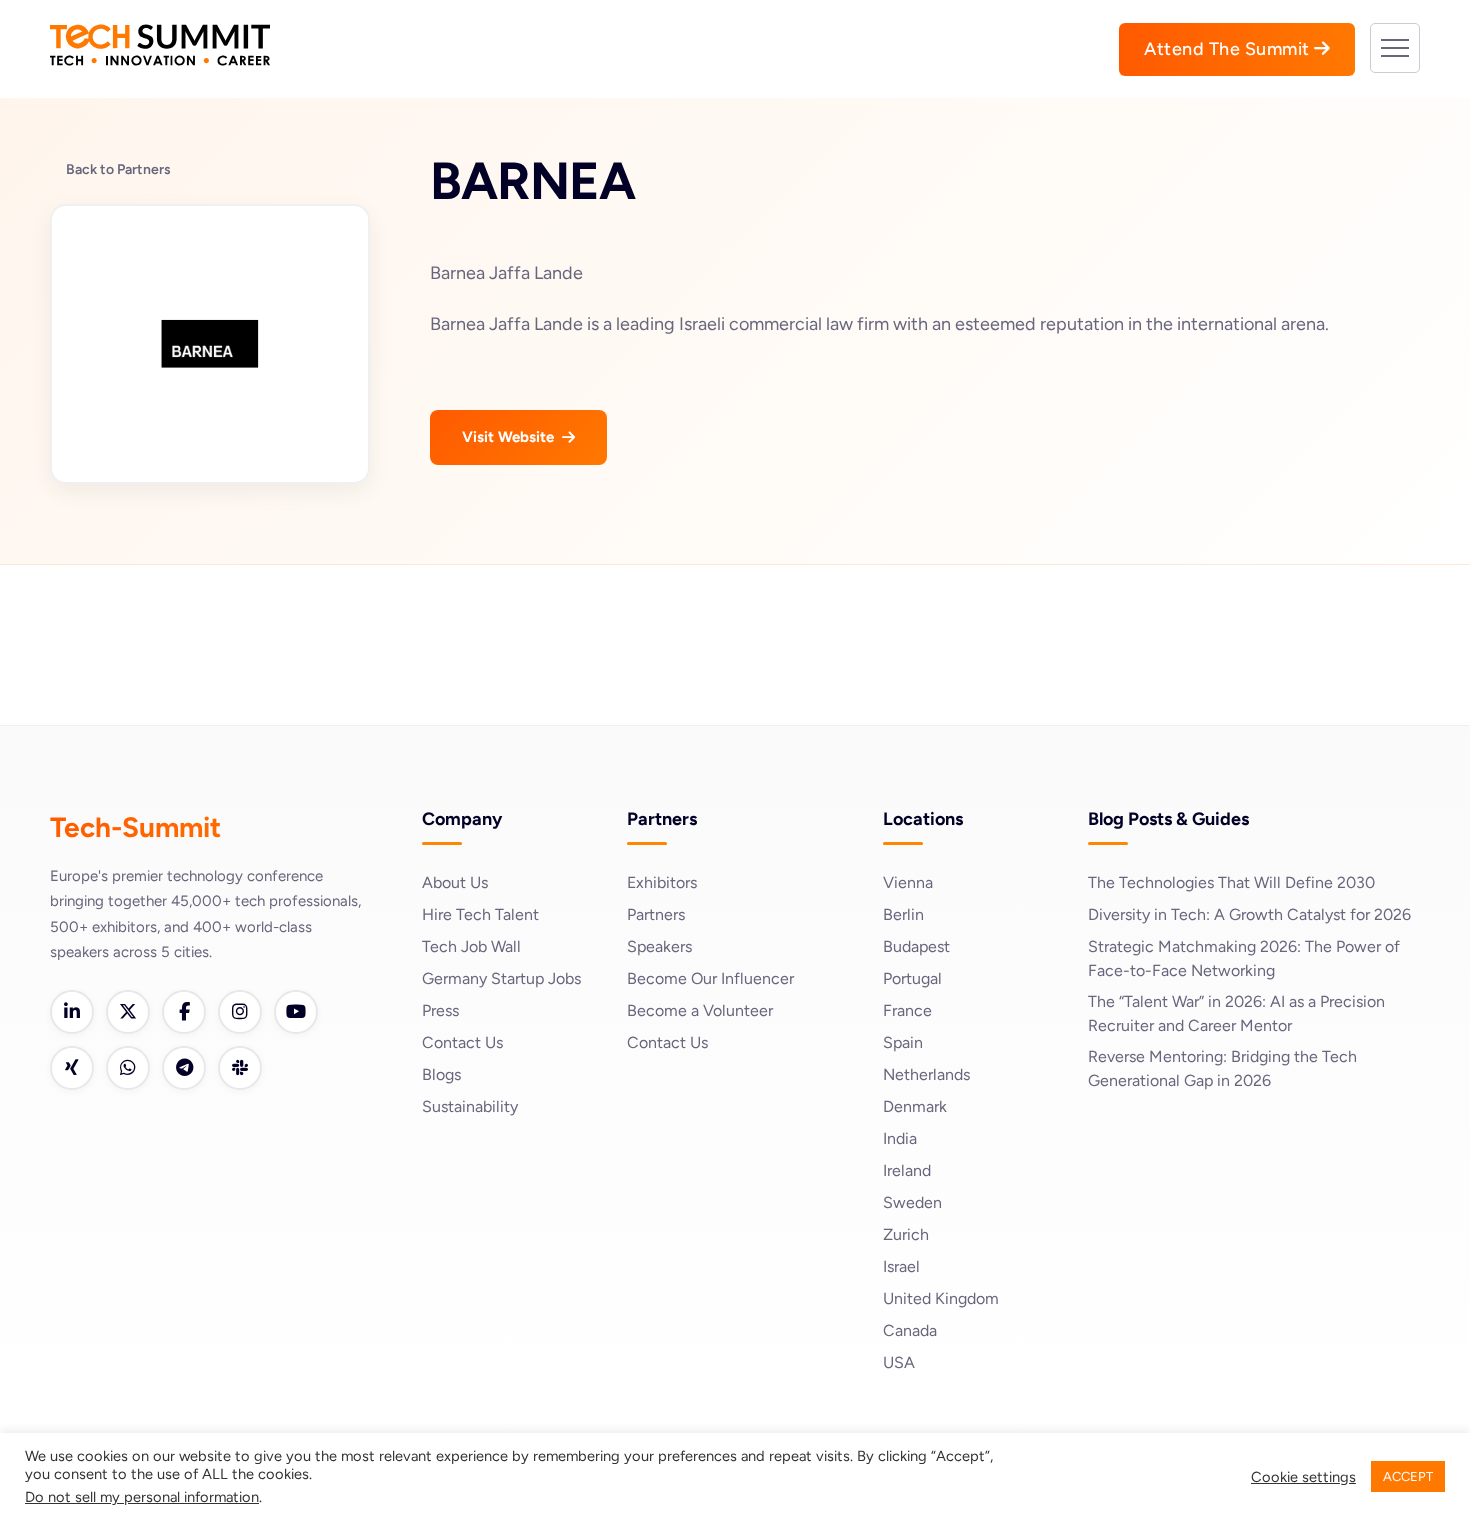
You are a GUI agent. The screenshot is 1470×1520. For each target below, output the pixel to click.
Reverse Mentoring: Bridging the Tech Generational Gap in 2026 (1222, 1068)
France (907, 1010)
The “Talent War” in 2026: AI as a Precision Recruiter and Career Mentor (1236, 1013)
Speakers (659, 946)
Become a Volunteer (700, 1010)
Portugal (912, 978)
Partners (656, 914)
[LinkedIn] (72, 1012)
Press (440, 1010)
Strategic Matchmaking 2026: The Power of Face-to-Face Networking (1244, 958)
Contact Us (462, 1042)
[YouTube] (296, 1012)
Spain (903, 1042)
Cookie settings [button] (1303, 1477)
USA (899, 1362)
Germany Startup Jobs (501, 978)
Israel (901, 1266)
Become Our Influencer (710, 978)
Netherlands (926, 1074)
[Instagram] (240, 1012)
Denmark (915, 1106)
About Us (455, 882)
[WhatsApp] (128, 1068)
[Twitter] (128, 1012)
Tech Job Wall (471, 946)
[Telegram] (184, 1068)
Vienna (908, 882)
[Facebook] (184, 1012)
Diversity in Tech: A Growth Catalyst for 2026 (1249, 914)
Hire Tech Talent (480, 914)
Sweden (912, 1202)
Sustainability (470, 1106)
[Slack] (240, 1068)
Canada (910, 1330)
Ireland (907, 1170)
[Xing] (72, 1068)
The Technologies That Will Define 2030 (1231, 882)
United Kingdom (941, 1298)
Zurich (906, 1234)
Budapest (916, 946)
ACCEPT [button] (1408, 1476)
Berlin (903, 914)
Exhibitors (662, 882)
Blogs (441, 1074)
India (900, 1138)
